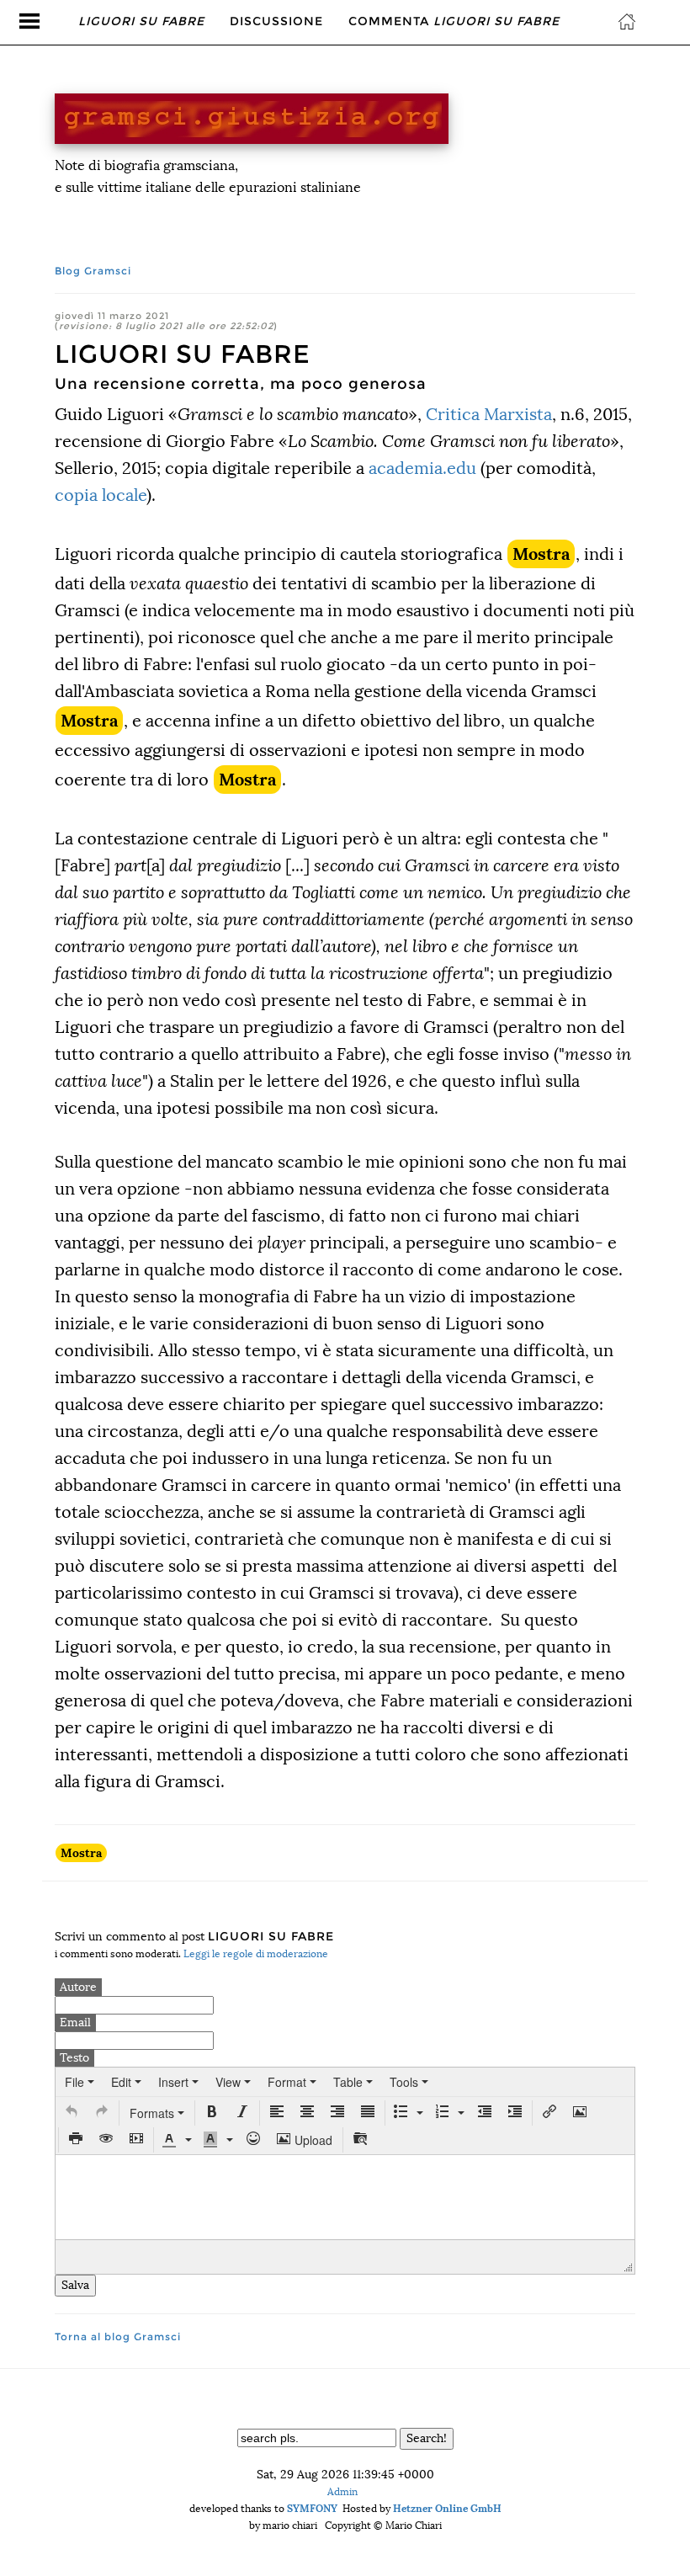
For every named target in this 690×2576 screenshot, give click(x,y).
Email (75, 2022)
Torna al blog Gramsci (118, 2336)
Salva (75, 2285)
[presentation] (80, 2082)
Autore (78, 1987)
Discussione (276, 21)
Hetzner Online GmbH (447, 2508)
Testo (74, 2058)
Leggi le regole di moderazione (256, 1954)
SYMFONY (312, 2508)
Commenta (454, 21)
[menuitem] (80, 2082)
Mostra (541, 554)
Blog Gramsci (93, 271)
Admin (342, 2492)
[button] (72, 2113)
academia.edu (422, 468)
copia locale (101, 495)
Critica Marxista (489, 414)
